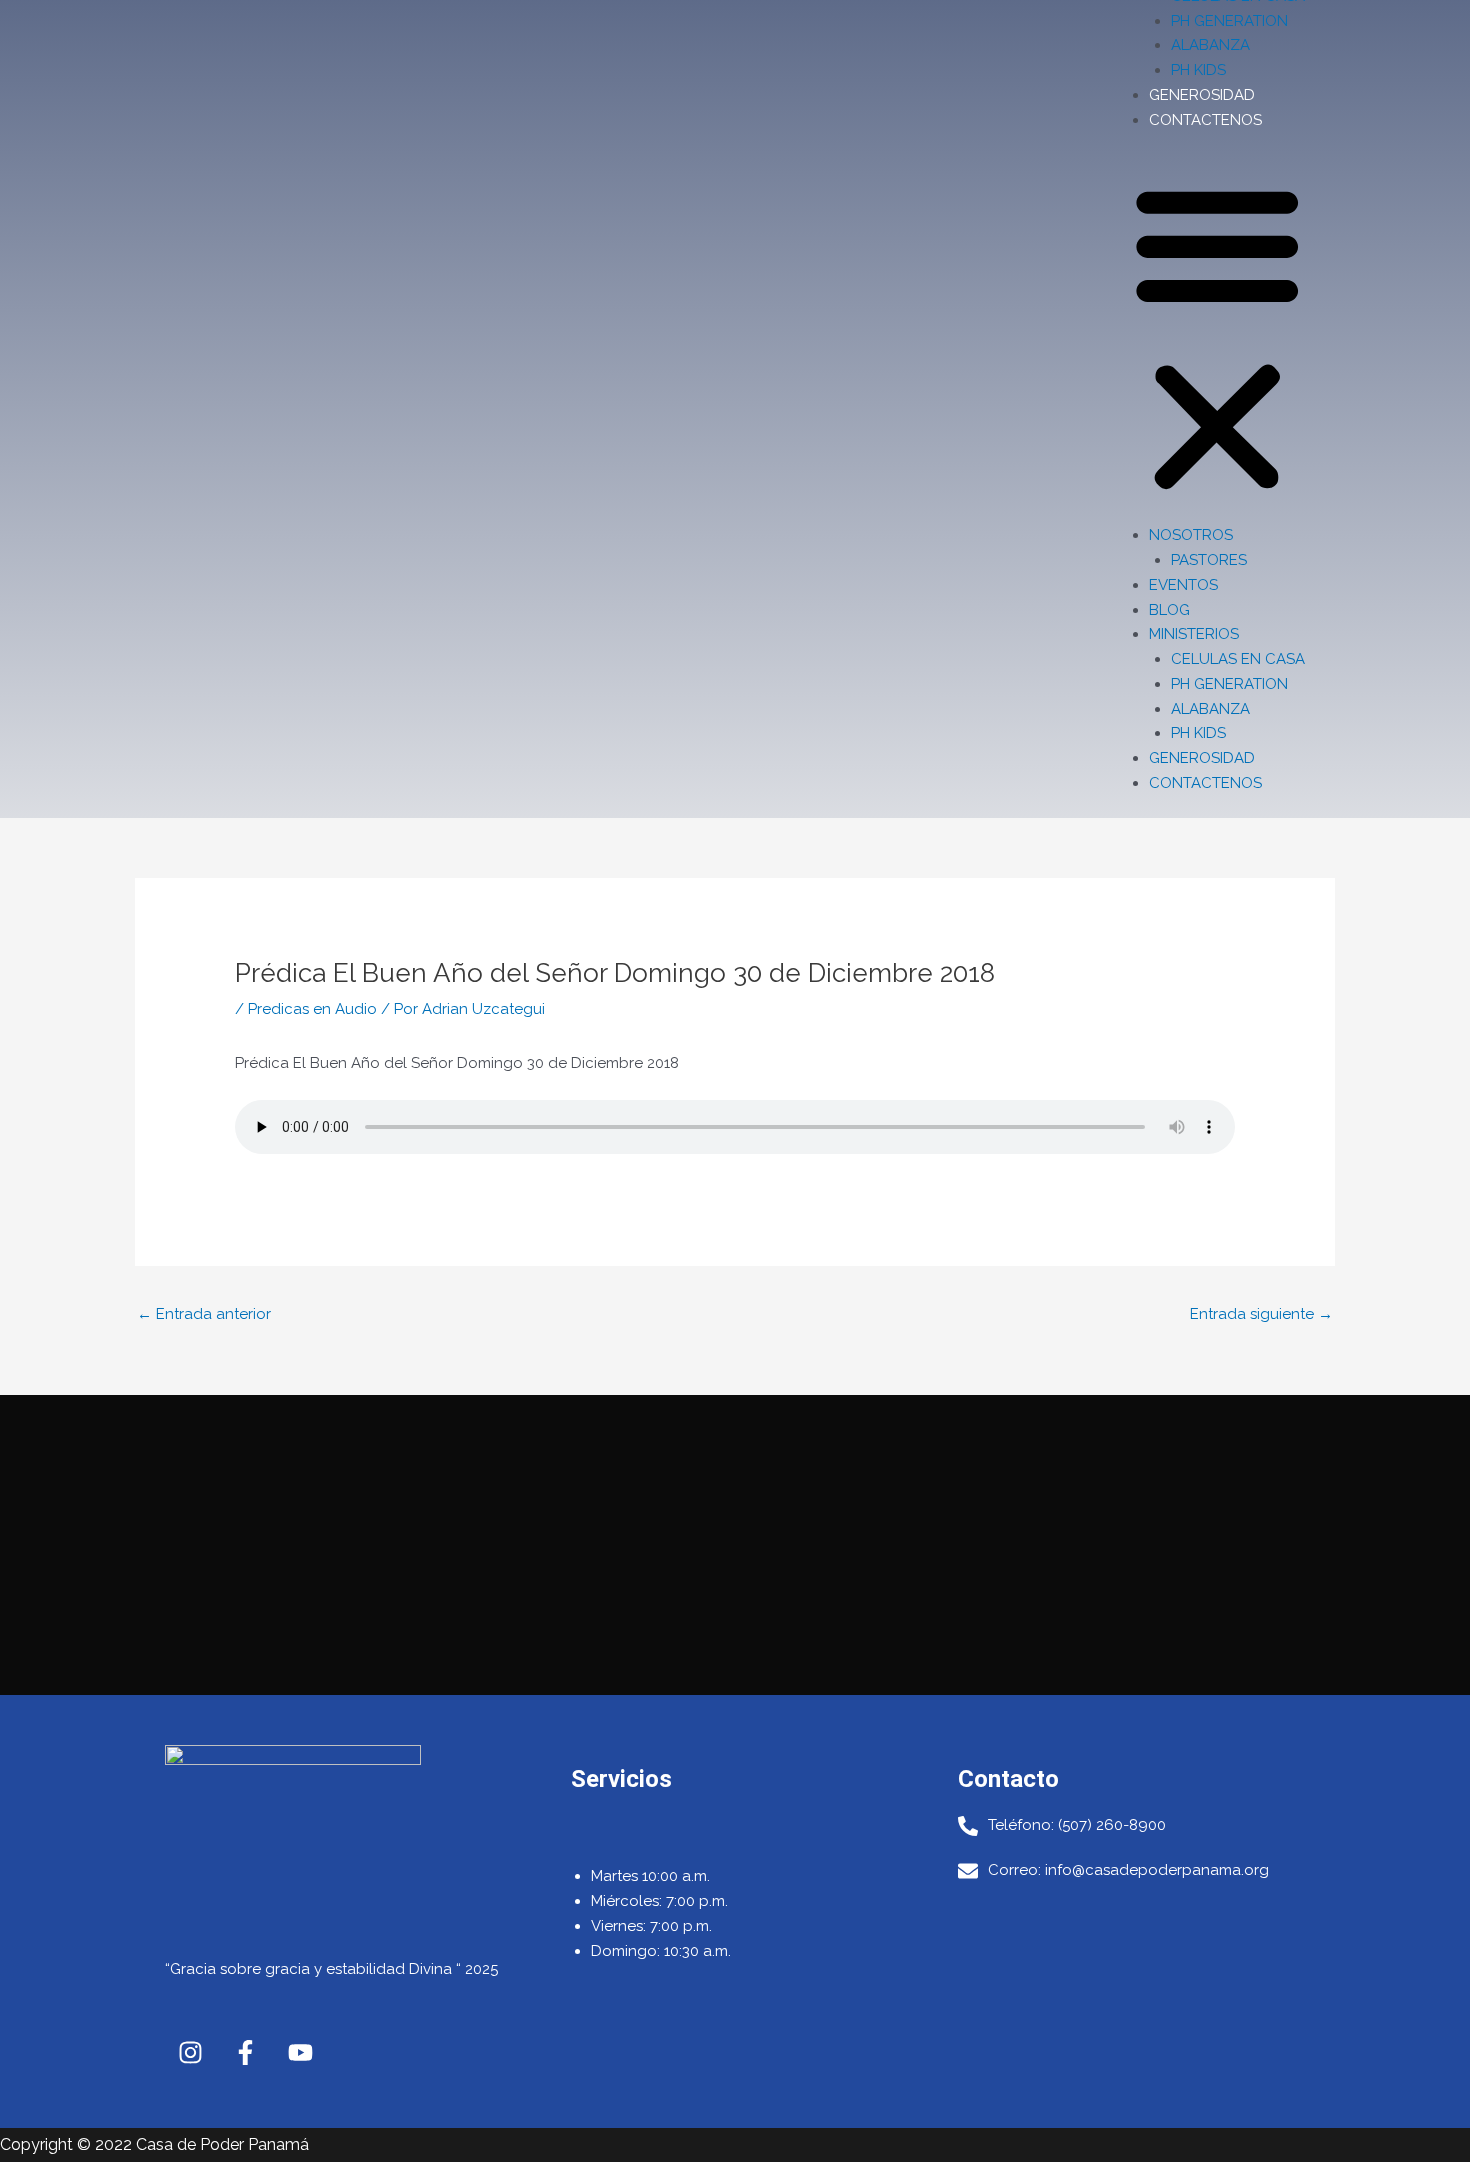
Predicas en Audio (312, 1009)
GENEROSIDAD (1202, 95)
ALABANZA (1210, 45)
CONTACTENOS (1205, 120)
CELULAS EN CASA (1238, 659)
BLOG (1169, 610)
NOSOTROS (1191, 535)
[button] (1217, 339)
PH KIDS (1198, 70)
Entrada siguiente (1261, 1314)
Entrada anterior (204, 1314)
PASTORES (1209, 560)
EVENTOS (1183, 585)
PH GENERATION (1229, 21)
